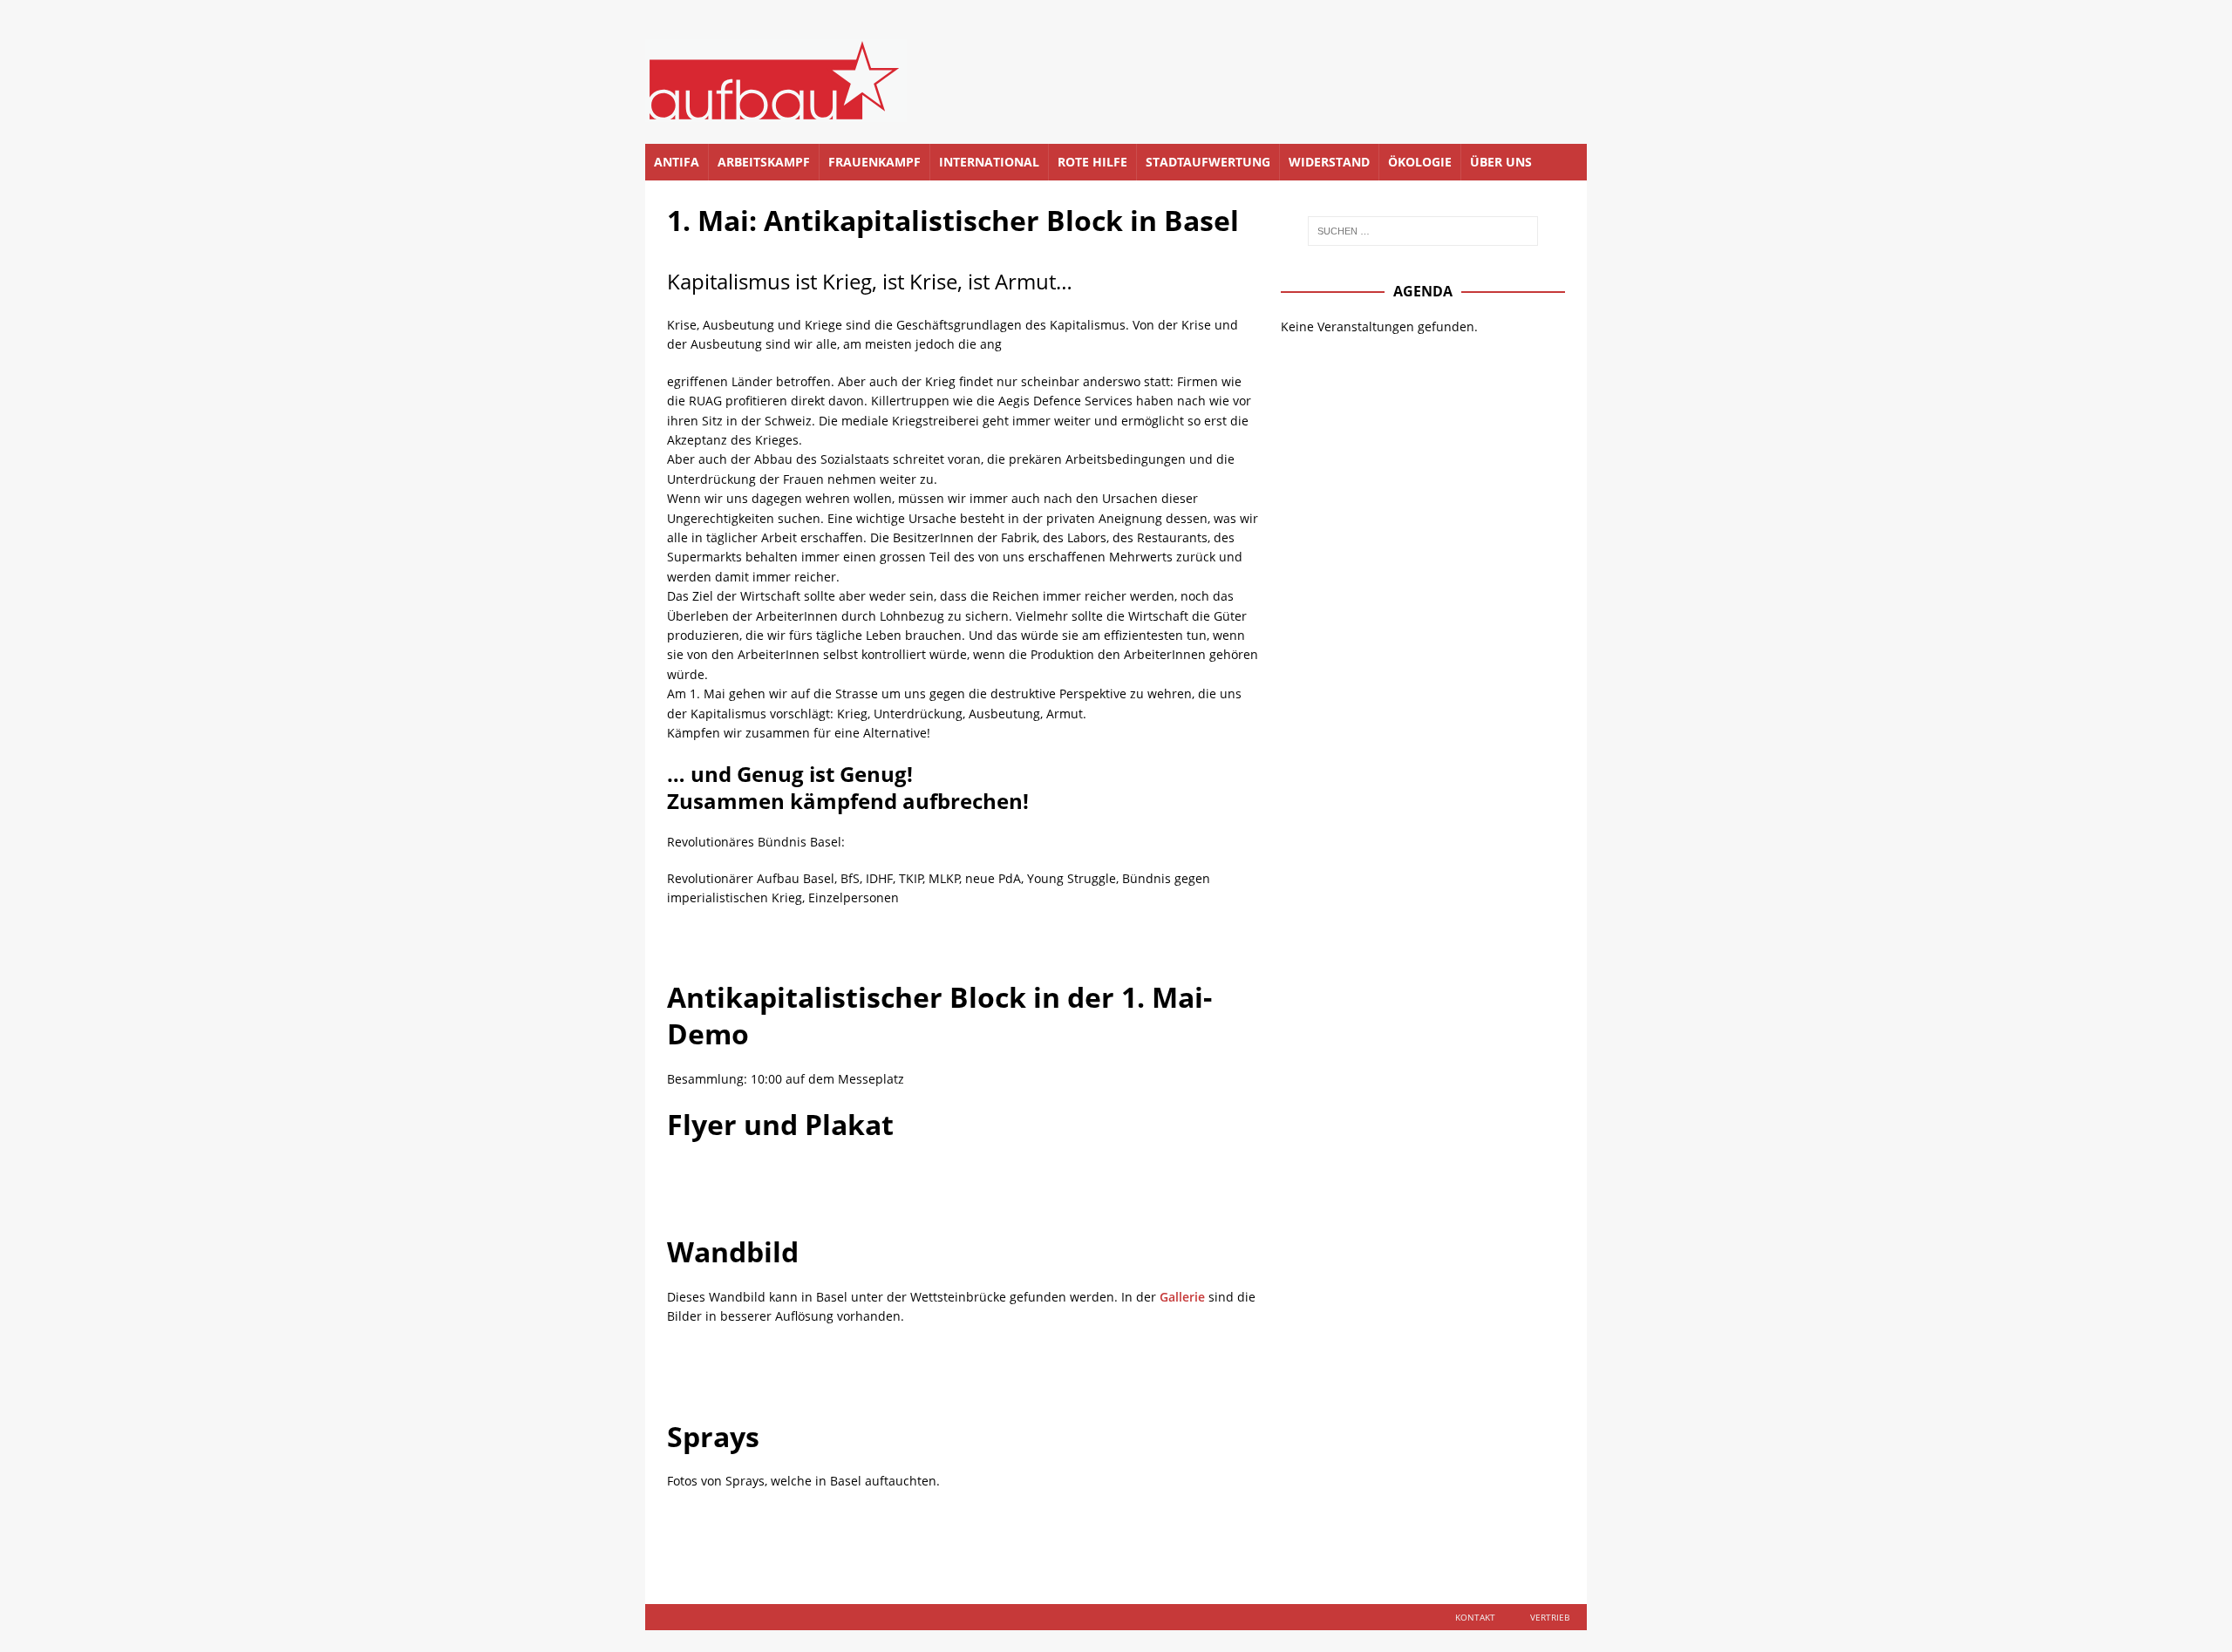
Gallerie (1182, 1297)
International (989, 162)
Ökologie (1420, 162)
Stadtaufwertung (1208, 162)
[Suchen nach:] (1423, 231)
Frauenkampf (874, 162)
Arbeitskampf (764, 162)
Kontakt (1475, 1617)
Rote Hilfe (1092, 162)
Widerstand (1329, 162)
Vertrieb (1550, 1617)
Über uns (1501, 162)
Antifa (677, 162)
